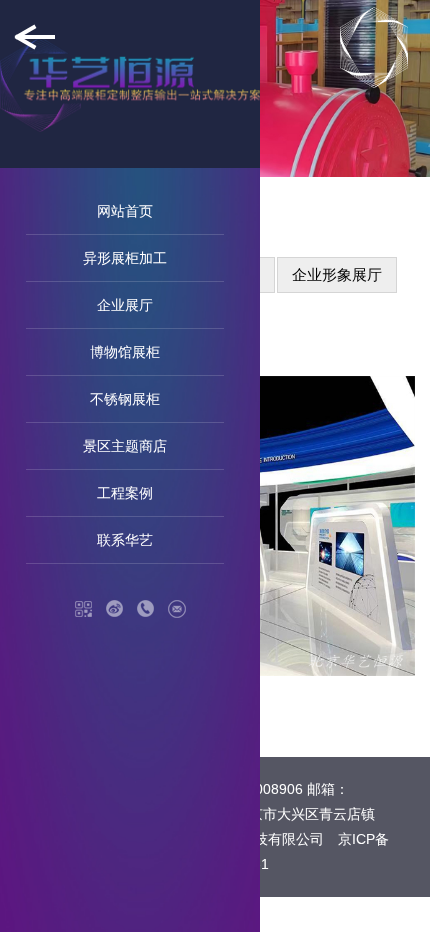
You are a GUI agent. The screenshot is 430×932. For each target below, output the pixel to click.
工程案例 (125, 493)
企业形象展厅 (337, 274)
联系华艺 (125, 540)
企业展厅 (125, 305)
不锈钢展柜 (125, 399)
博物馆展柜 (125, 352)
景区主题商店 (125, 446)
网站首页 (125, 211)
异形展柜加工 (125, 258)
